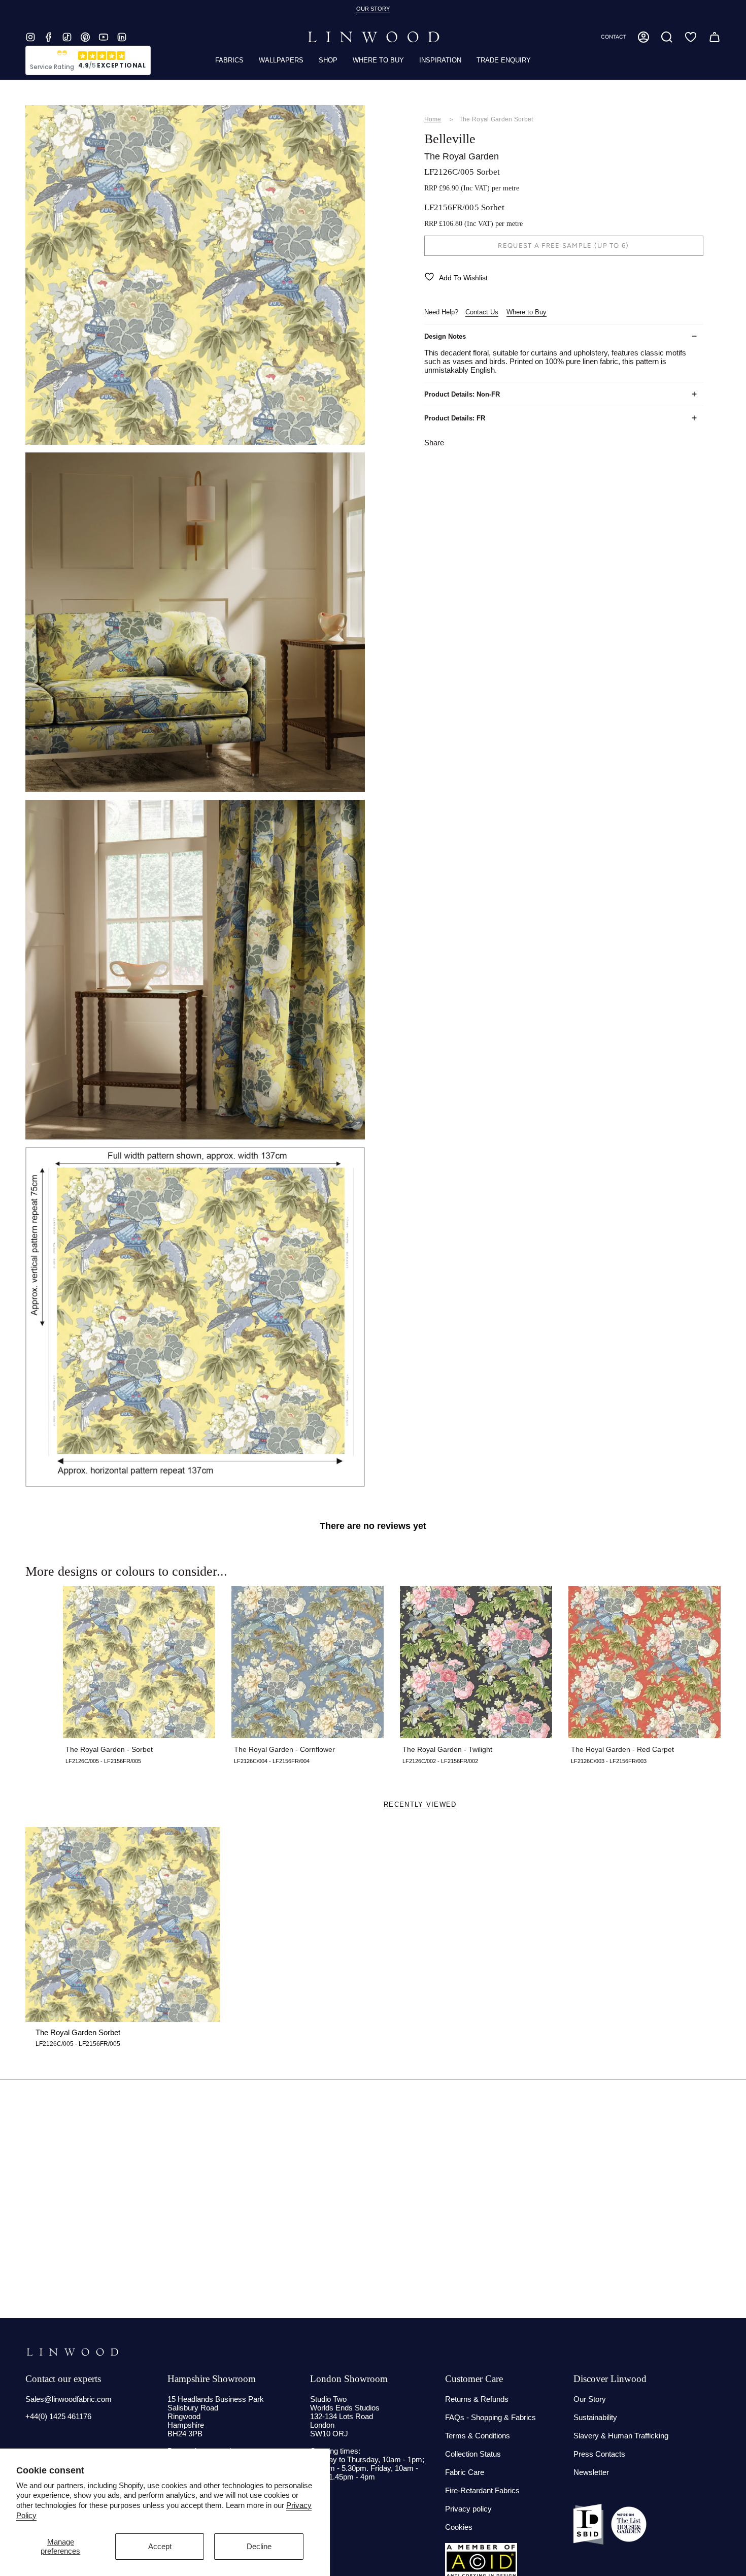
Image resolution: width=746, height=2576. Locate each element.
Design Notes (445, 336)
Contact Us (482, 312)
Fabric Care (465, 2472)
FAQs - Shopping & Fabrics (490, 2417)
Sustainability (595, 2417)
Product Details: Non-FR (462, 394)
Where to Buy (527, 312)
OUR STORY (373, 9)
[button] (667, 37)
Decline (259, 2546)
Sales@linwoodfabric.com (69, 2399)
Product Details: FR (455, 418)
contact (614, 37)
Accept (160, 2546)
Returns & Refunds (477, 2399)
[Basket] (715, 37)
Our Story (590, 2399)
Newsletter (591, 2472)
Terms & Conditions (478, 2436)
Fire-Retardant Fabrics (482, 2490)
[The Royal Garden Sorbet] (123, 1925)
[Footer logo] (72, 2352)
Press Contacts (599, 2454)
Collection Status (473, 2454)
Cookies (459, 2527)
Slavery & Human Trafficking (621, 2436)
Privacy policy (468, 2509)
